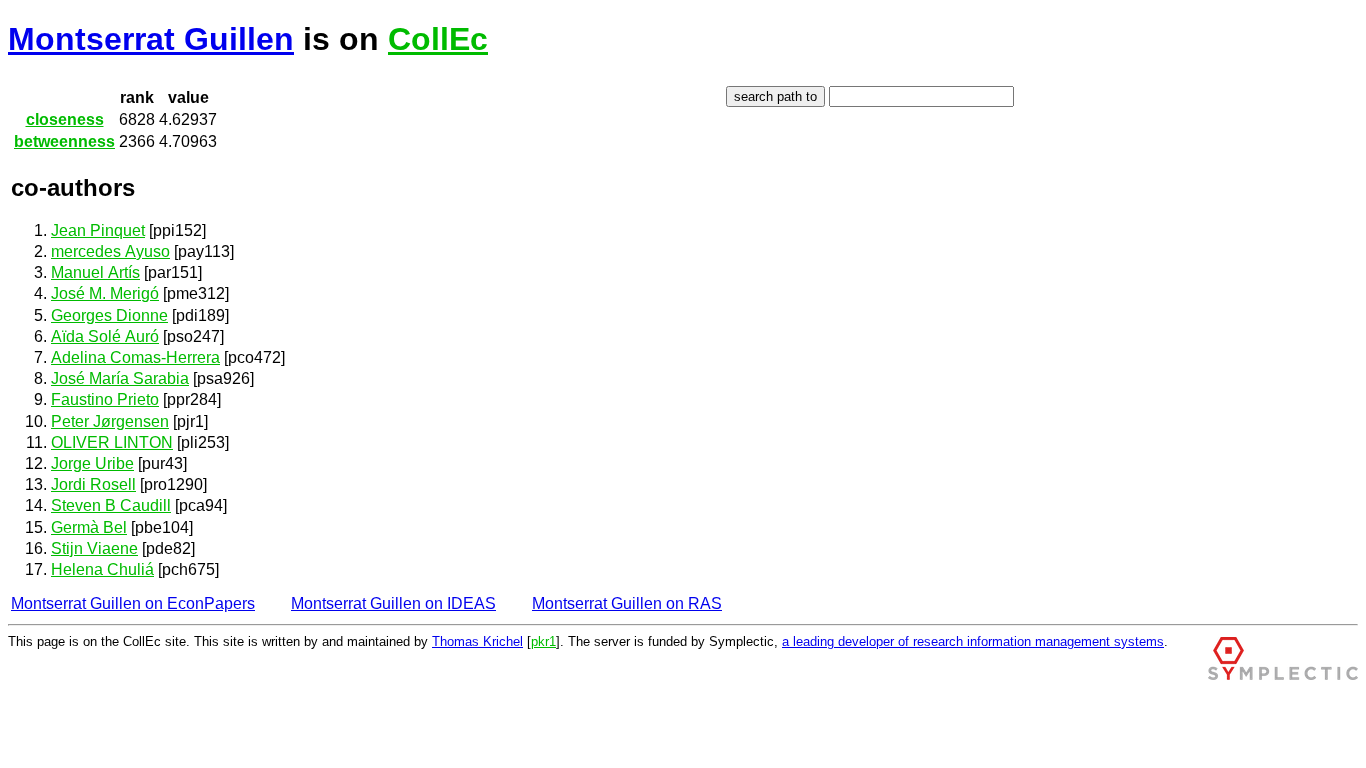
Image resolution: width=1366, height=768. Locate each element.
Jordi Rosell (93, 484)
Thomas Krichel (477, 641)
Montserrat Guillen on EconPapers (133, 603)
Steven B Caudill (111, 505)
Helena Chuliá (102, 569)
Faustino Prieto (105, 399)
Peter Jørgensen (110, 421)
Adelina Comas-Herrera (135, 357)
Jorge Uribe (92, 463)
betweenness (64, 141)
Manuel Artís (95, 272)
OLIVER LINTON (112, 442)
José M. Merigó (105, 293)
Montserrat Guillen (151, 39)
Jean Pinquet (98, 230)
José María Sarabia (120, 378)
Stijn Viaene (94, 548)
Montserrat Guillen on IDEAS (393, 603)
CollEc (438, 39)
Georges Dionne (109, 315)
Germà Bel (89, 527)
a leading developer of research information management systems (973, 641)
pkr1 (543, 641)
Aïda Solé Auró (105, 336)
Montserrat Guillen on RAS (627, 603)
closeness (65, 119)
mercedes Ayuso (110, 251)
